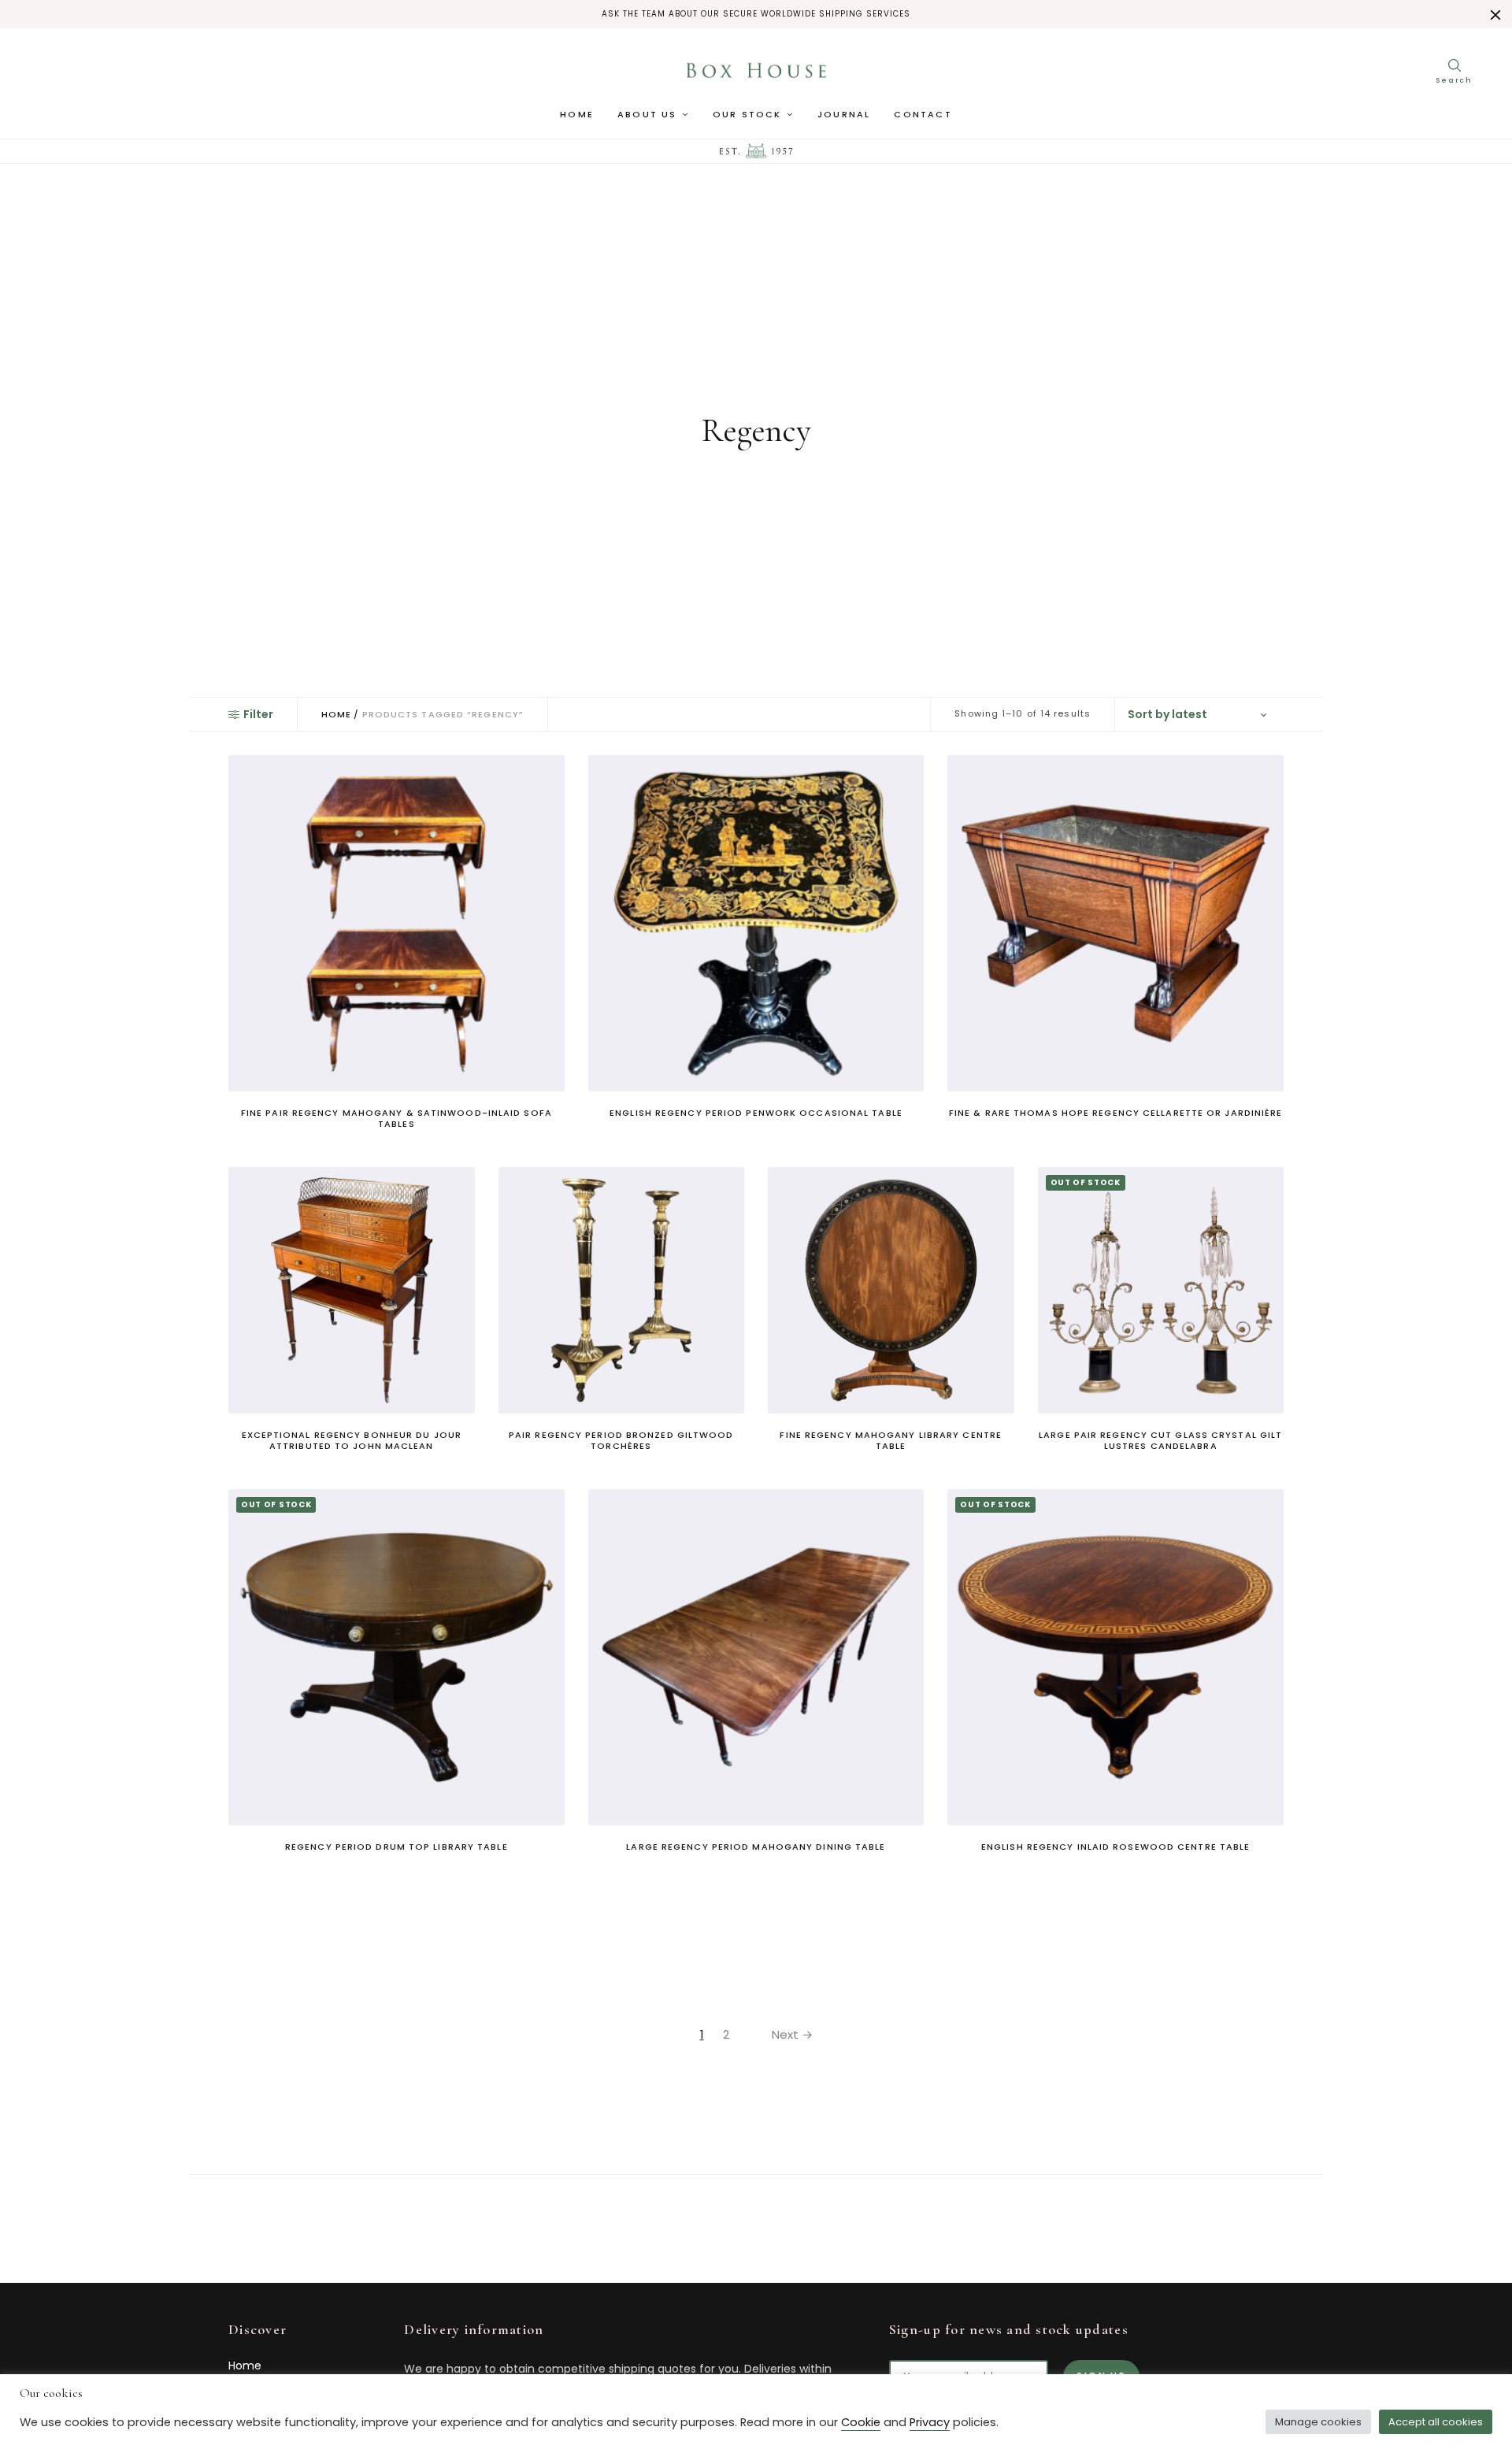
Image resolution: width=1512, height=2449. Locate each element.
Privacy (930, 2422)
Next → (792, 2034)
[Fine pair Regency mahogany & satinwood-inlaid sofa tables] (397, 923)
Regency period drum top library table (397, 1847)
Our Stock (747, 114)
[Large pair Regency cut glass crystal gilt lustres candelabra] (1161, 1290)
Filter (258, 714)
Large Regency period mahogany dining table (756, 1847)
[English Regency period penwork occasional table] (756, 923)
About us (647, 114)
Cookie (861, 2422)
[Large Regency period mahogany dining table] (756, 1657)
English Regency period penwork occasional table (756, 1113)
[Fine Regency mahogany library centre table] (891, 1290)
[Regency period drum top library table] (397, 1657)
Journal (844, 114)
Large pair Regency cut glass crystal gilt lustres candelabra (1160, 1440)
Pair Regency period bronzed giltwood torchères (621, 1440)
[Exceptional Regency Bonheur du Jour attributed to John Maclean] (352, 1290)
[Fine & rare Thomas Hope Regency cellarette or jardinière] (1115, 923)
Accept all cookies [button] (1436, 2422)
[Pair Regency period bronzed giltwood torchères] (622, 1290)
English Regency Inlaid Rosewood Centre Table (1115, 1847)
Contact (923, 114)
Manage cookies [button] (1318, 2422)
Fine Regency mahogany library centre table (891, 1440)
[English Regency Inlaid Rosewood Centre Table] (1115, 1657)
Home (577, 114)
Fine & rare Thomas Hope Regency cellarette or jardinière (1116, 1113)
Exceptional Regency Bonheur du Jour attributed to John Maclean (352, 1440)
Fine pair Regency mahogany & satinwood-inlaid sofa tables (397, 1118)
